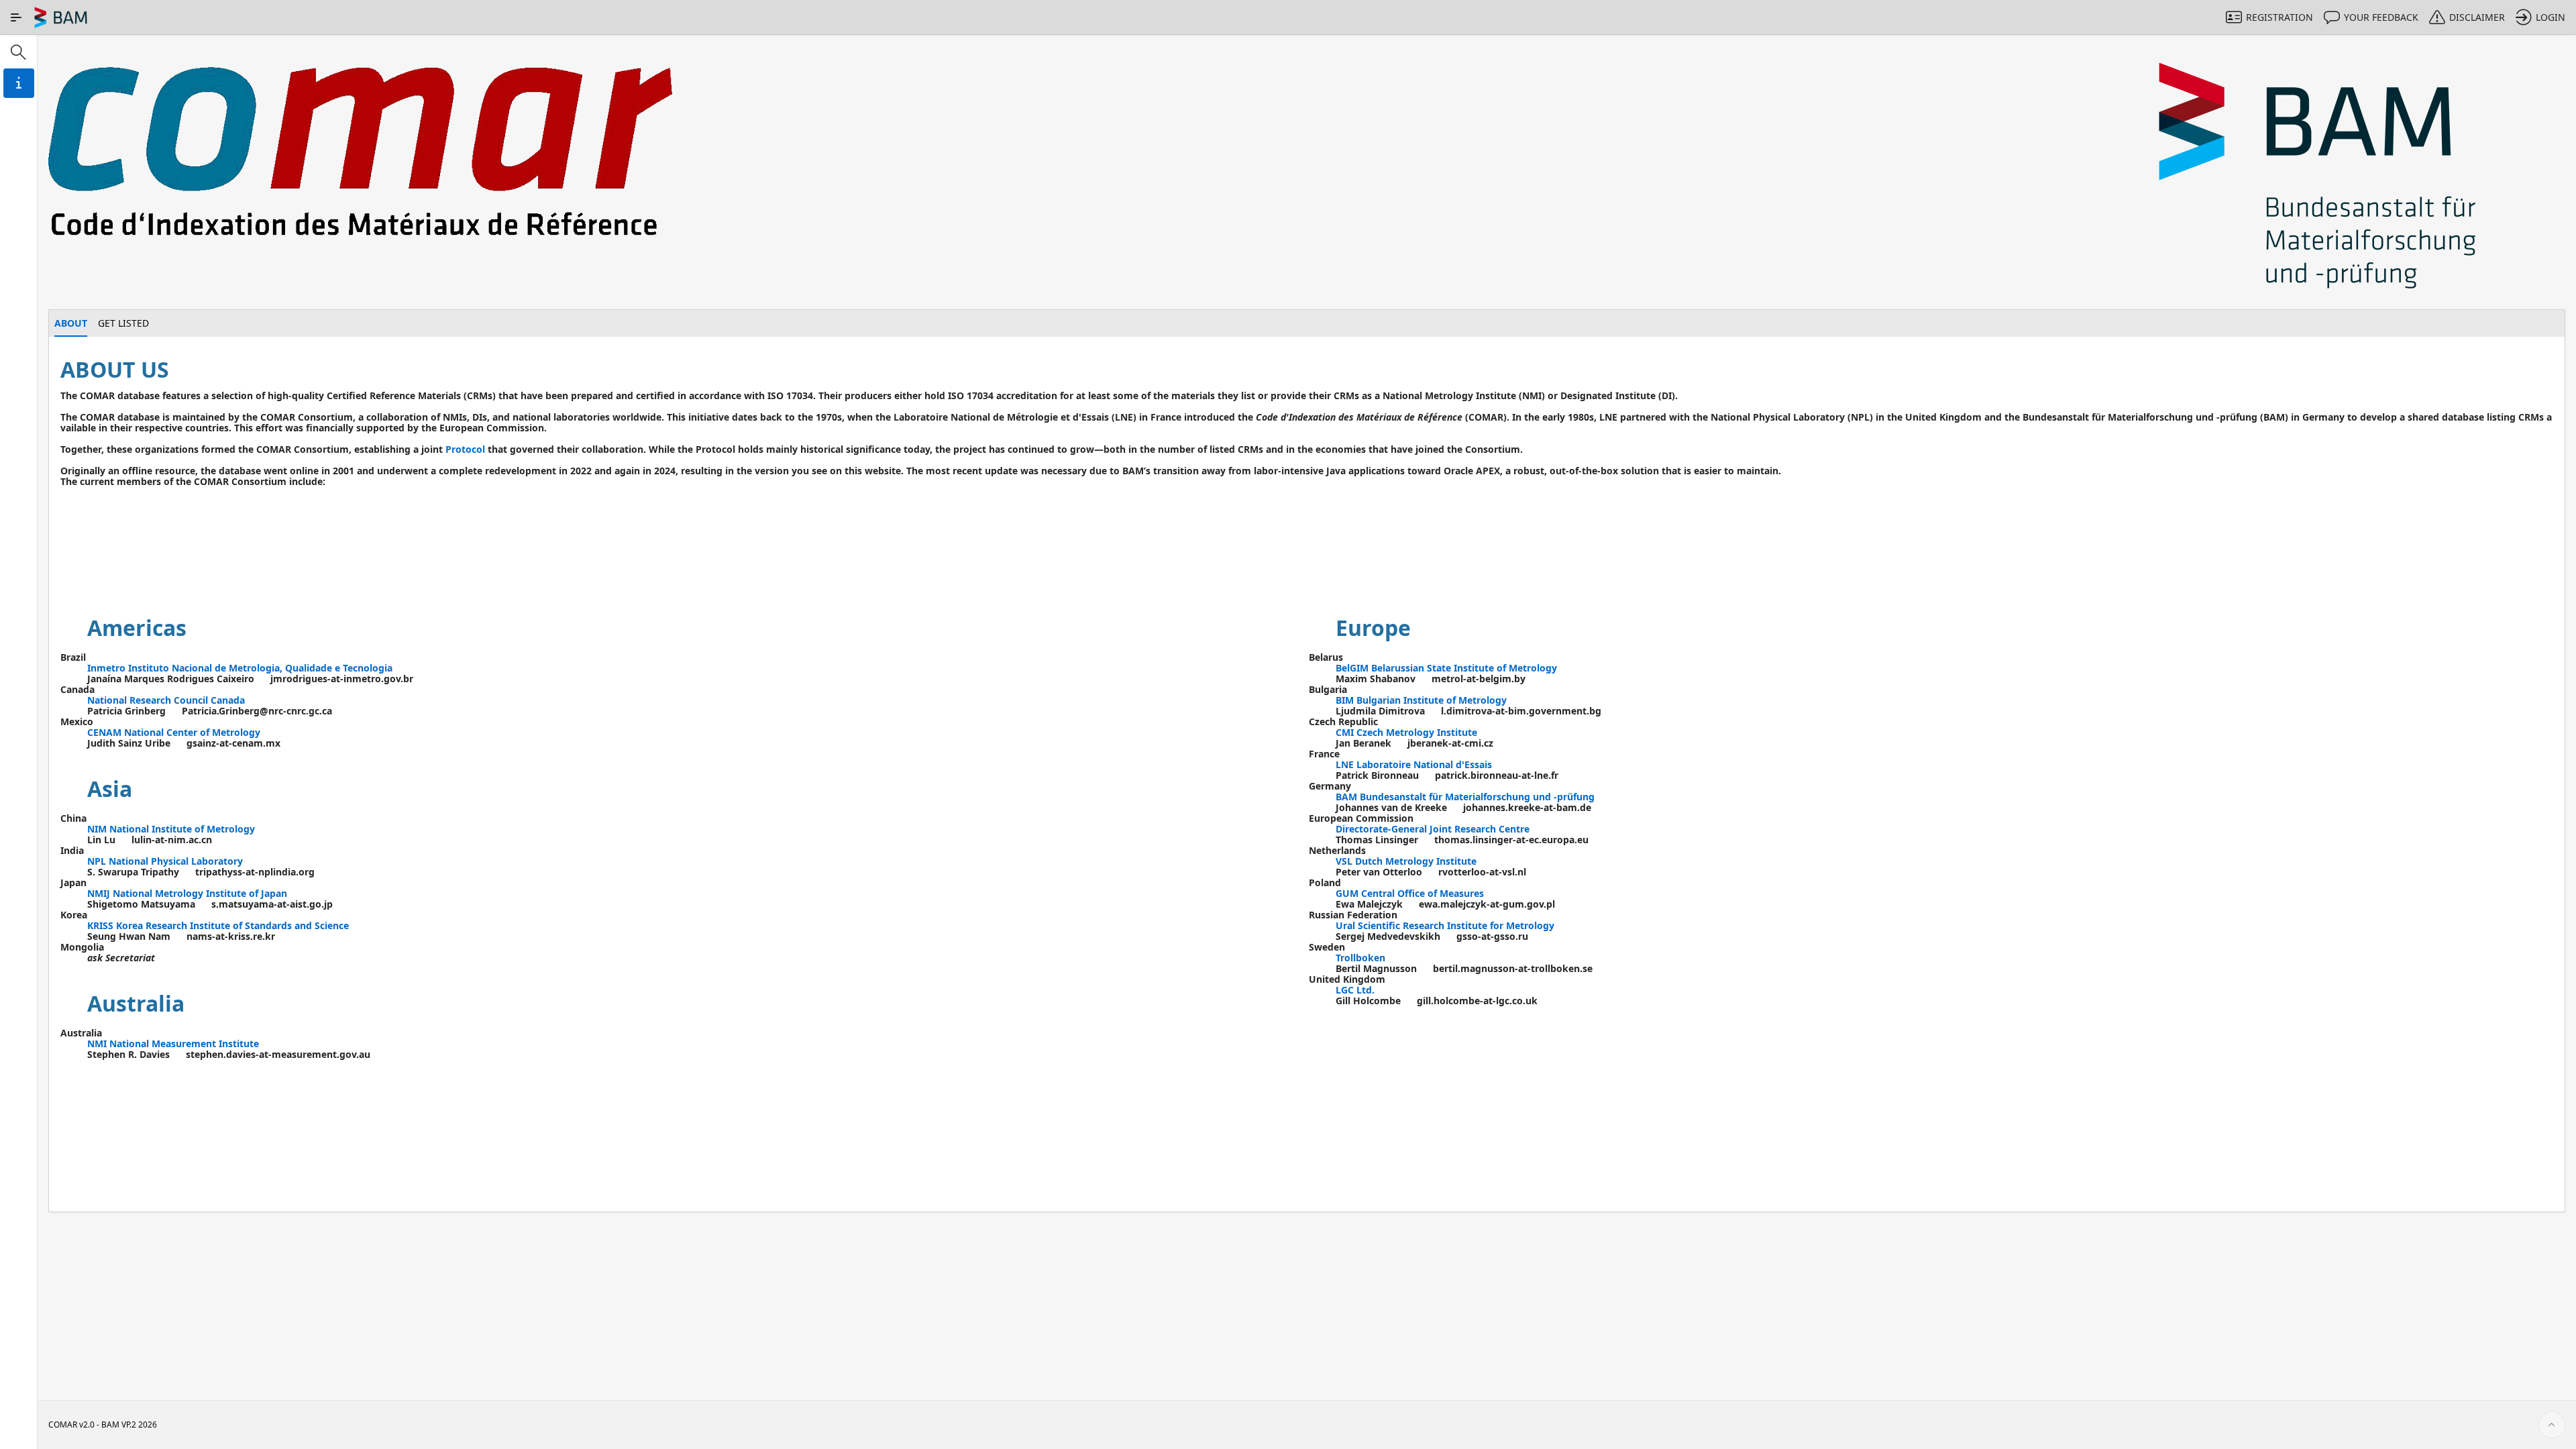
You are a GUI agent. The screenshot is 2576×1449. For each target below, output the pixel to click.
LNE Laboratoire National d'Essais (1414, 764)
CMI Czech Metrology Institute (1406, 732)
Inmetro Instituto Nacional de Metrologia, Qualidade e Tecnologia (240, 668)
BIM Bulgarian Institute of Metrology (1421, 700)
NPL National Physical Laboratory (165, 861)
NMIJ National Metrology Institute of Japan (187, 893)
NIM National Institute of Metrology (171, 829)
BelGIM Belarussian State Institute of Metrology (1446, 668)
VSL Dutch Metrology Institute (1406, 861)
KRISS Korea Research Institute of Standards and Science (218, 925)
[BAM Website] (2319, 177)
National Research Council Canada (166, 700)
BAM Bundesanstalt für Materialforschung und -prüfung (1465, 797)
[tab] (71, 323)
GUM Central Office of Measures (1410, 893)
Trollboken (1360, 958)
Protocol (465, 449)
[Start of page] (2552, 1425)
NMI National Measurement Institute (173, 1043)
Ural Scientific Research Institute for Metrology (1445, 925)
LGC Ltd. (1355, 990)
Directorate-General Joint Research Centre (1433, 829)
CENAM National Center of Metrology (174, 732)
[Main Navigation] (16, 17)
